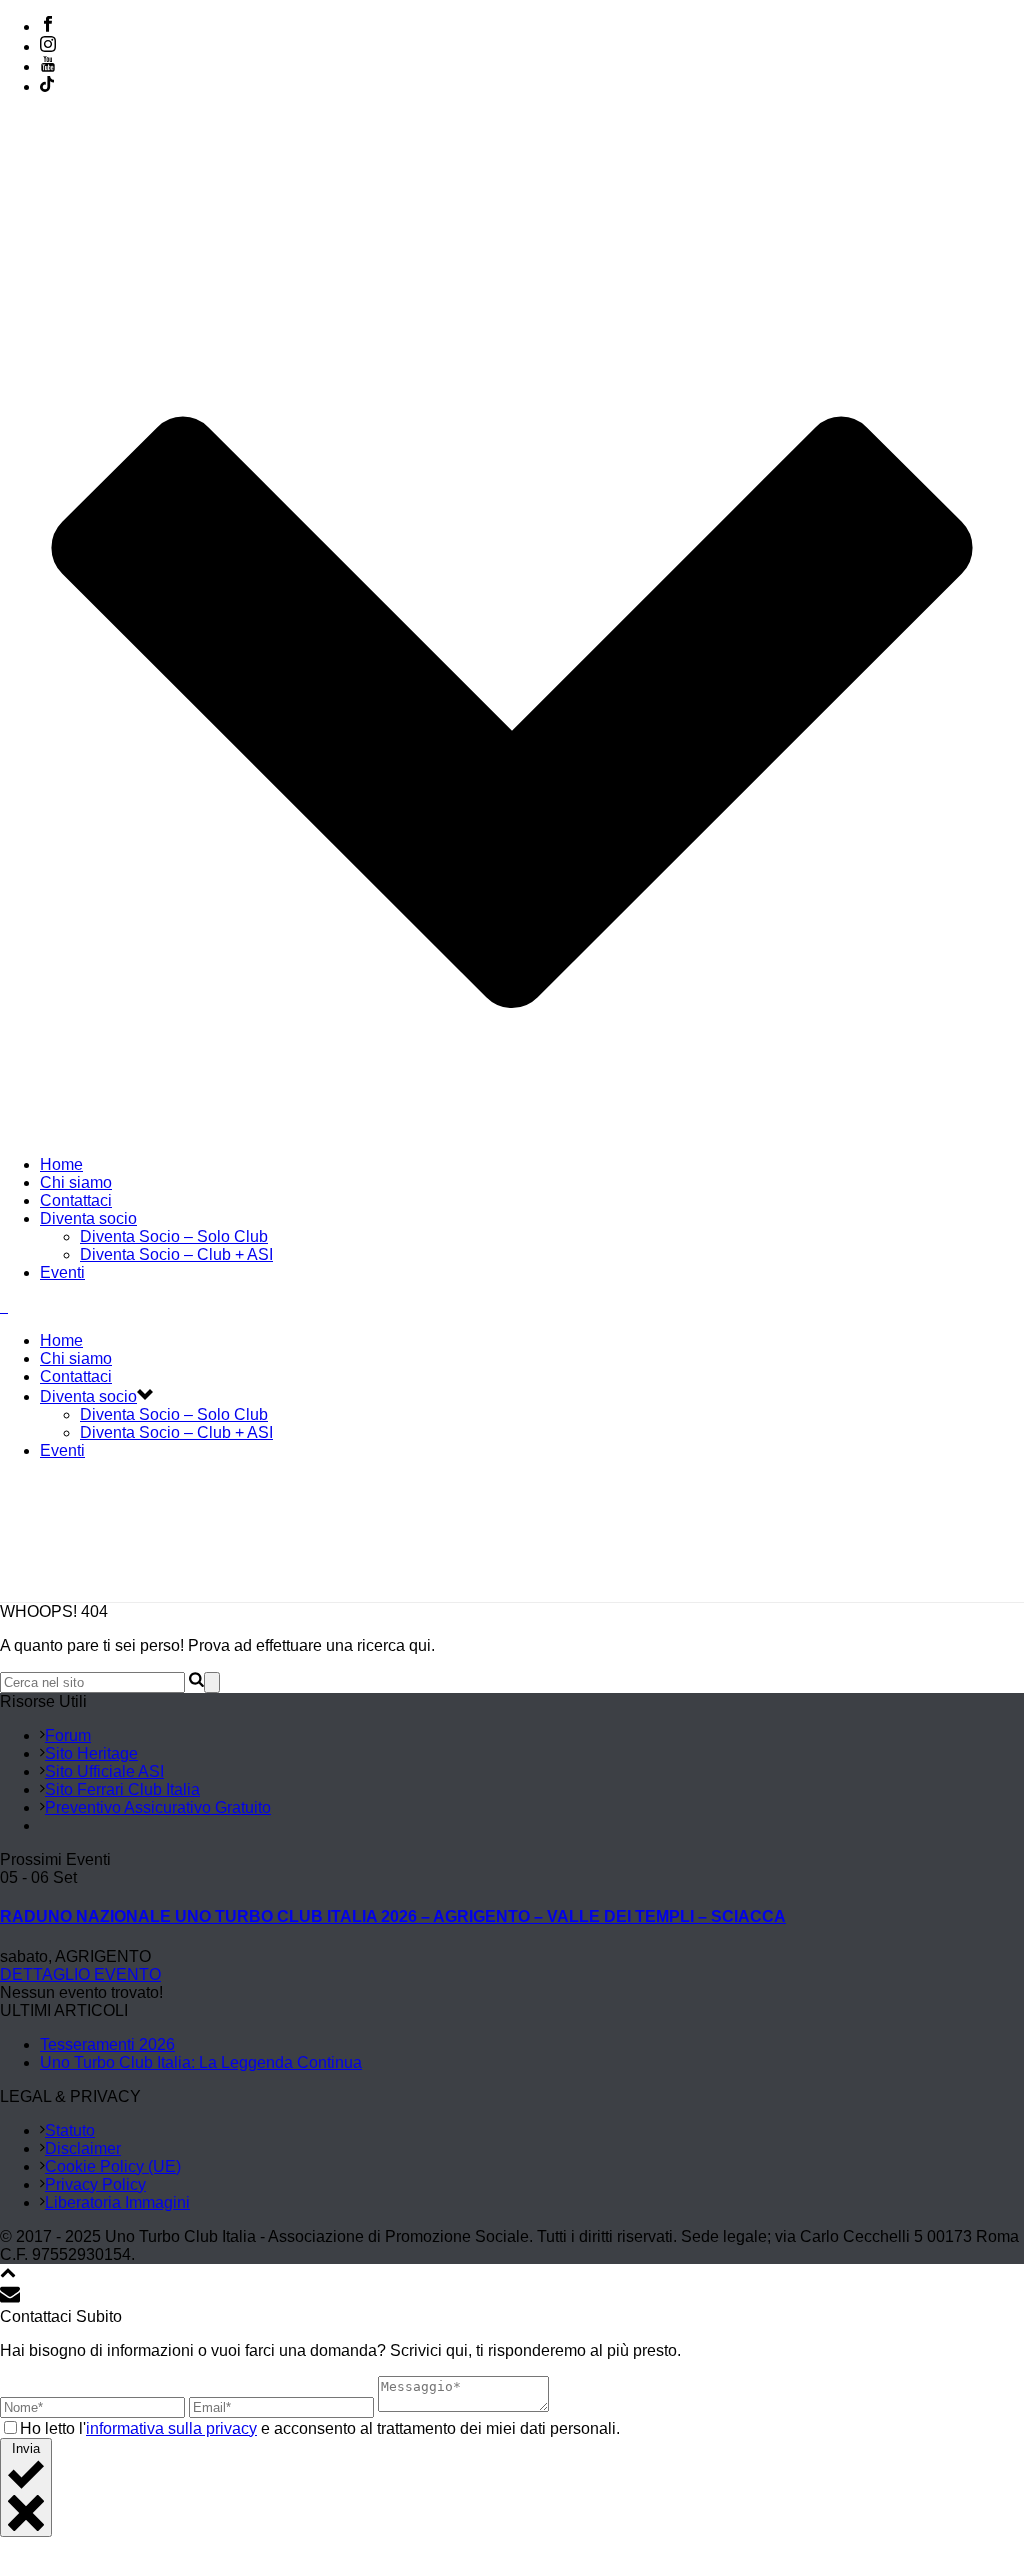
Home (61, 1164)
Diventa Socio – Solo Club (174, 1236)
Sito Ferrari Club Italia (122, 1789)
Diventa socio (88, 1218)
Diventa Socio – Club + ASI (176, 1254)
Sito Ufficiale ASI (104, 1771)
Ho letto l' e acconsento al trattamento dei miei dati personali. (320, 2428)
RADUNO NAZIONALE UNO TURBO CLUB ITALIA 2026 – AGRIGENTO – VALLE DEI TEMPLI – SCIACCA (393, 1916)
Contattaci (76, 1200)
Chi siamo (76, 1182)
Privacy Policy (95, 2184)
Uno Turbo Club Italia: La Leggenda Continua (201, 2062)
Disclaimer (83, 2148)
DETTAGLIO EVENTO (80, 1974)
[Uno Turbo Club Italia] (4, 1306)
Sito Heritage (91, 1753)
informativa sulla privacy (171, 2428)
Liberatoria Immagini (117, 2202)
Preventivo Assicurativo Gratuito (158, 1807)
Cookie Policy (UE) (113, 2166)
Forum (68, 1735)
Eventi (62, 1272)
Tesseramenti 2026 (107, 2044)
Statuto (70, 2130)
